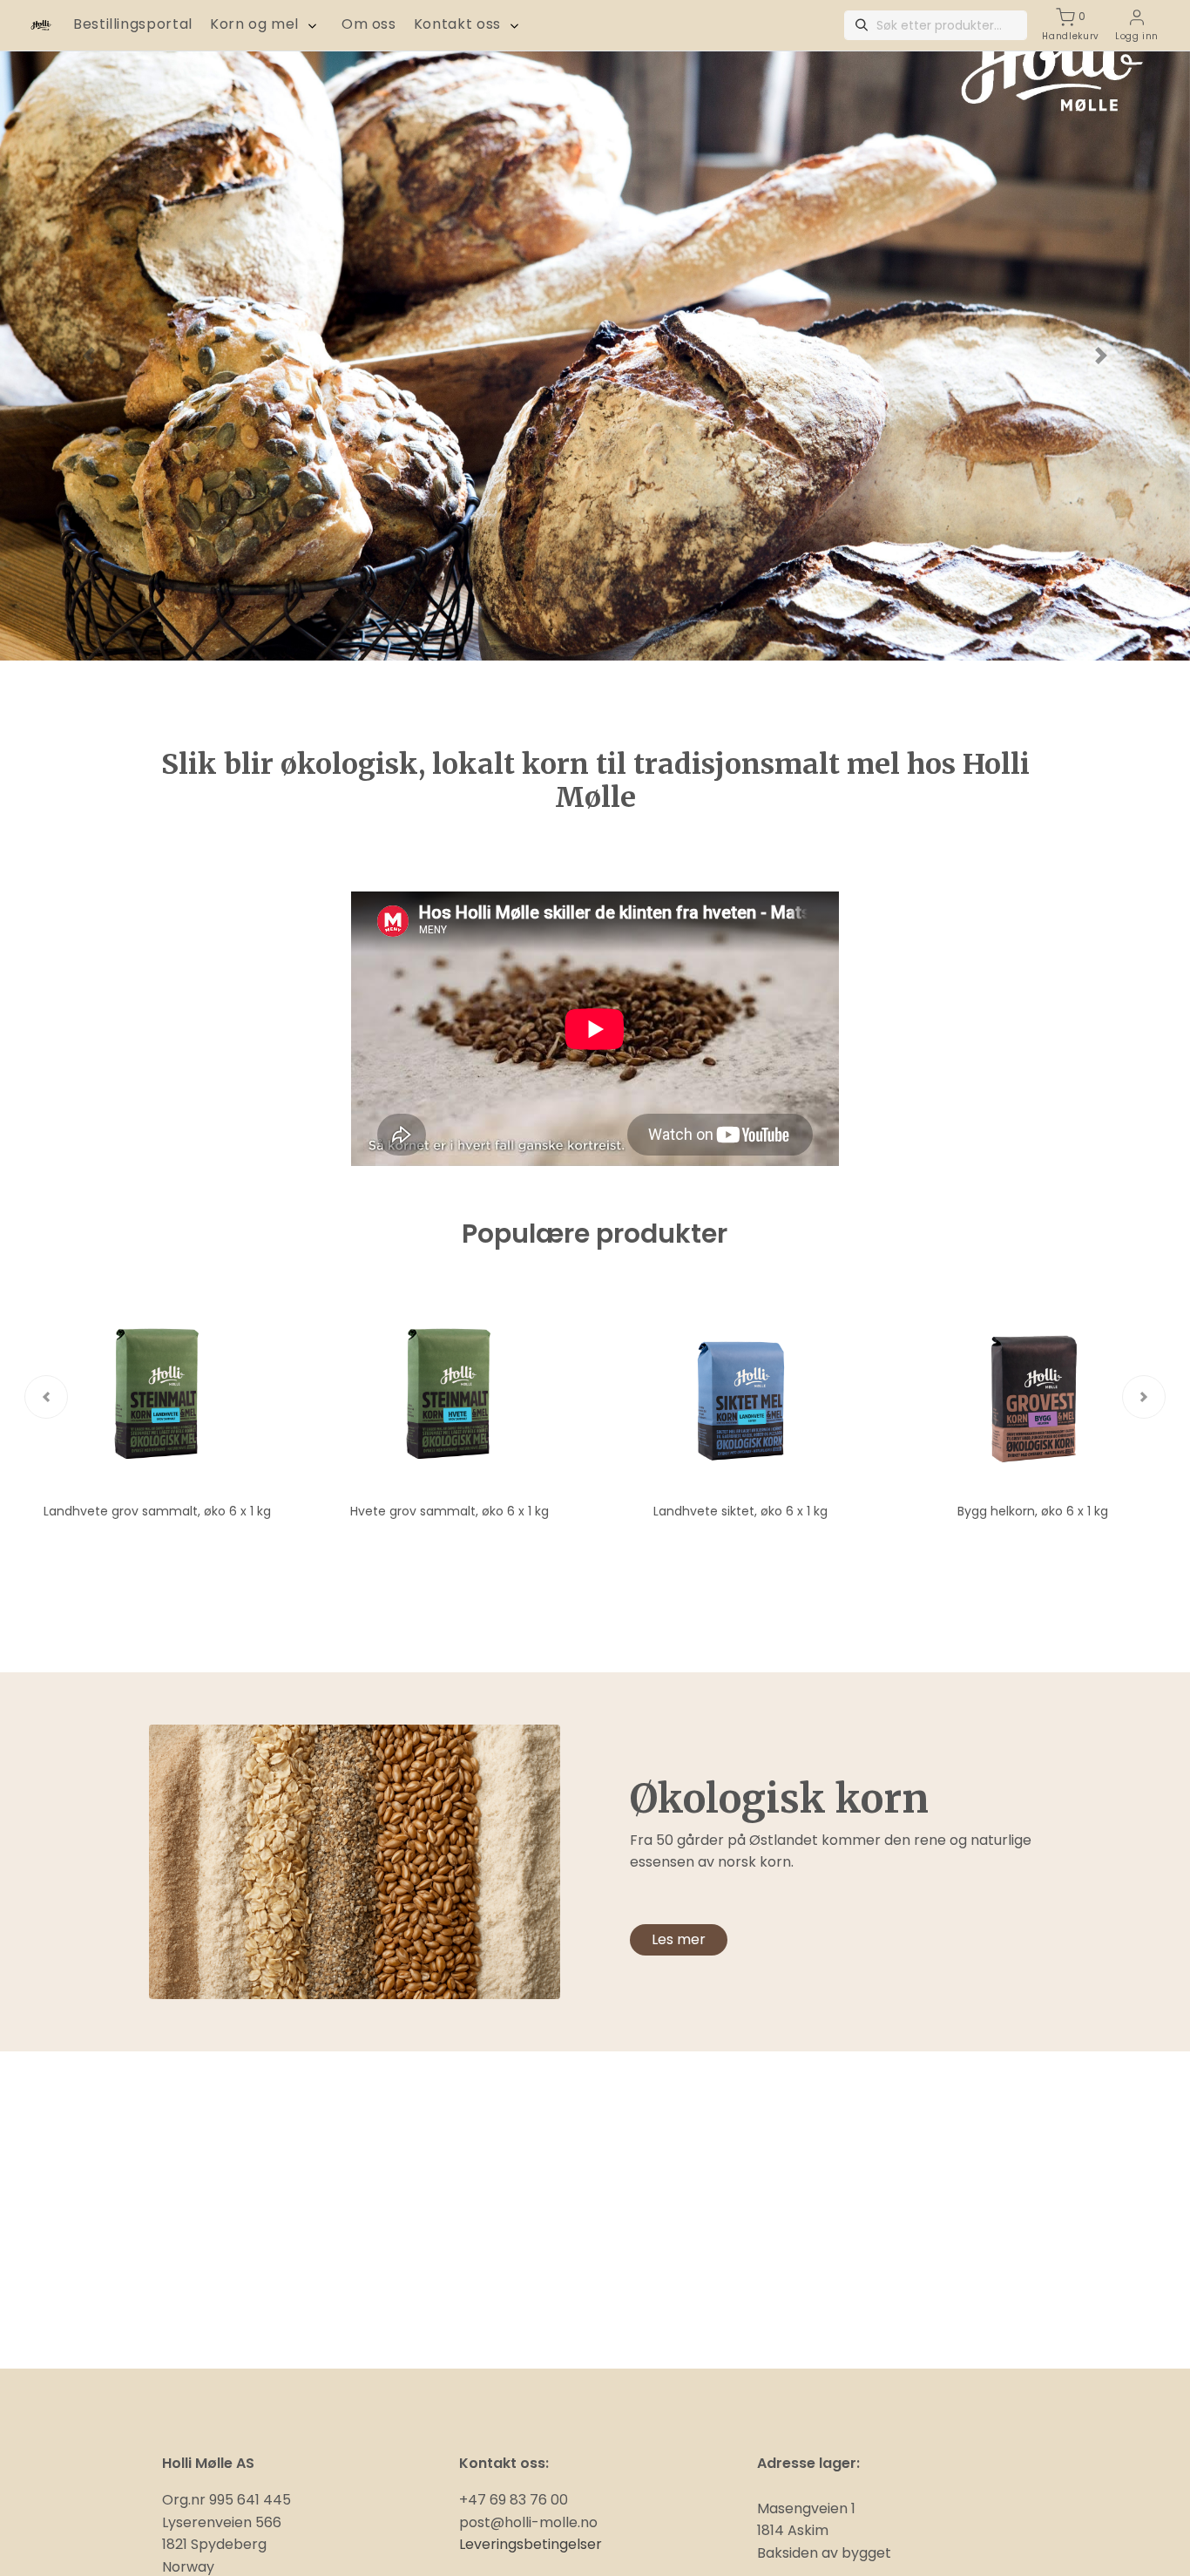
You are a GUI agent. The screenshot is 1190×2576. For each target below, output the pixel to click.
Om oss (369, 24)
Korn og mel (254, 24)
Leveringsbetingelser (531, 2544)
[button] (89, 356)
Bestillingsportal (133, 24)
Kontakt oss (457, 24)
